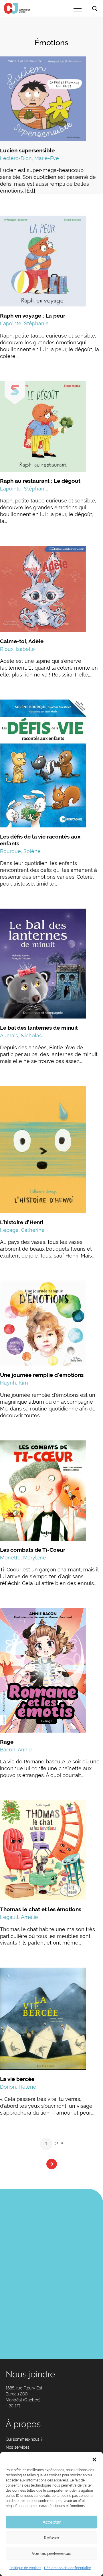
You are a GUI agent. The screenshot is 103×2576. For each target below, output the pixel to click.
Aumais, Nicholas (21, 1035)
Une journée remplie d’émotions (42, 1375)
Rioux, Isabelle (17, 649)
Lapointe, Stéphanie (24, 323)
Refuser (51, 2538)
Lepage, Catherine (22, 1230)
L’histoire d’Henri (22, 1222)
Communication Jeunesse (17, 8)
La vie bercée (17, 2079)
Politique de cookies (25, 2568)
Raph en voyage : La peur (33, 316)
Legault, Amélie (19, 1917)
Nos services (18, 2447)
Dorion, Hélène (18, 2087)
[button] (94, 2459)
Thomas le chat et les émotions (41, 1909)
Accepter (52, 2522)
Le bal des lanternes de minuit (39, 1028)
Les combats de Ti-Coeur (33, 1550)
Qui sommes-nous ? (24, 2439)
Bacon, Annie (16, 1750)
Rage (7, 1742)
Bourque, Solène (20, 851)
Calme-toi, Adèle (22, 641)
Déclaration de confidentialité (68, 2568)
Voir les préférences (51, 2553)
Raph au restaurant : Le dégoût (40, 481)
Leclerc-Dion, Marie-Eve (29, 158)
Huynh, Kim (14, 1383)
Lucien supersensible (27, 150)
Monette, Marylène (23, 1558)
